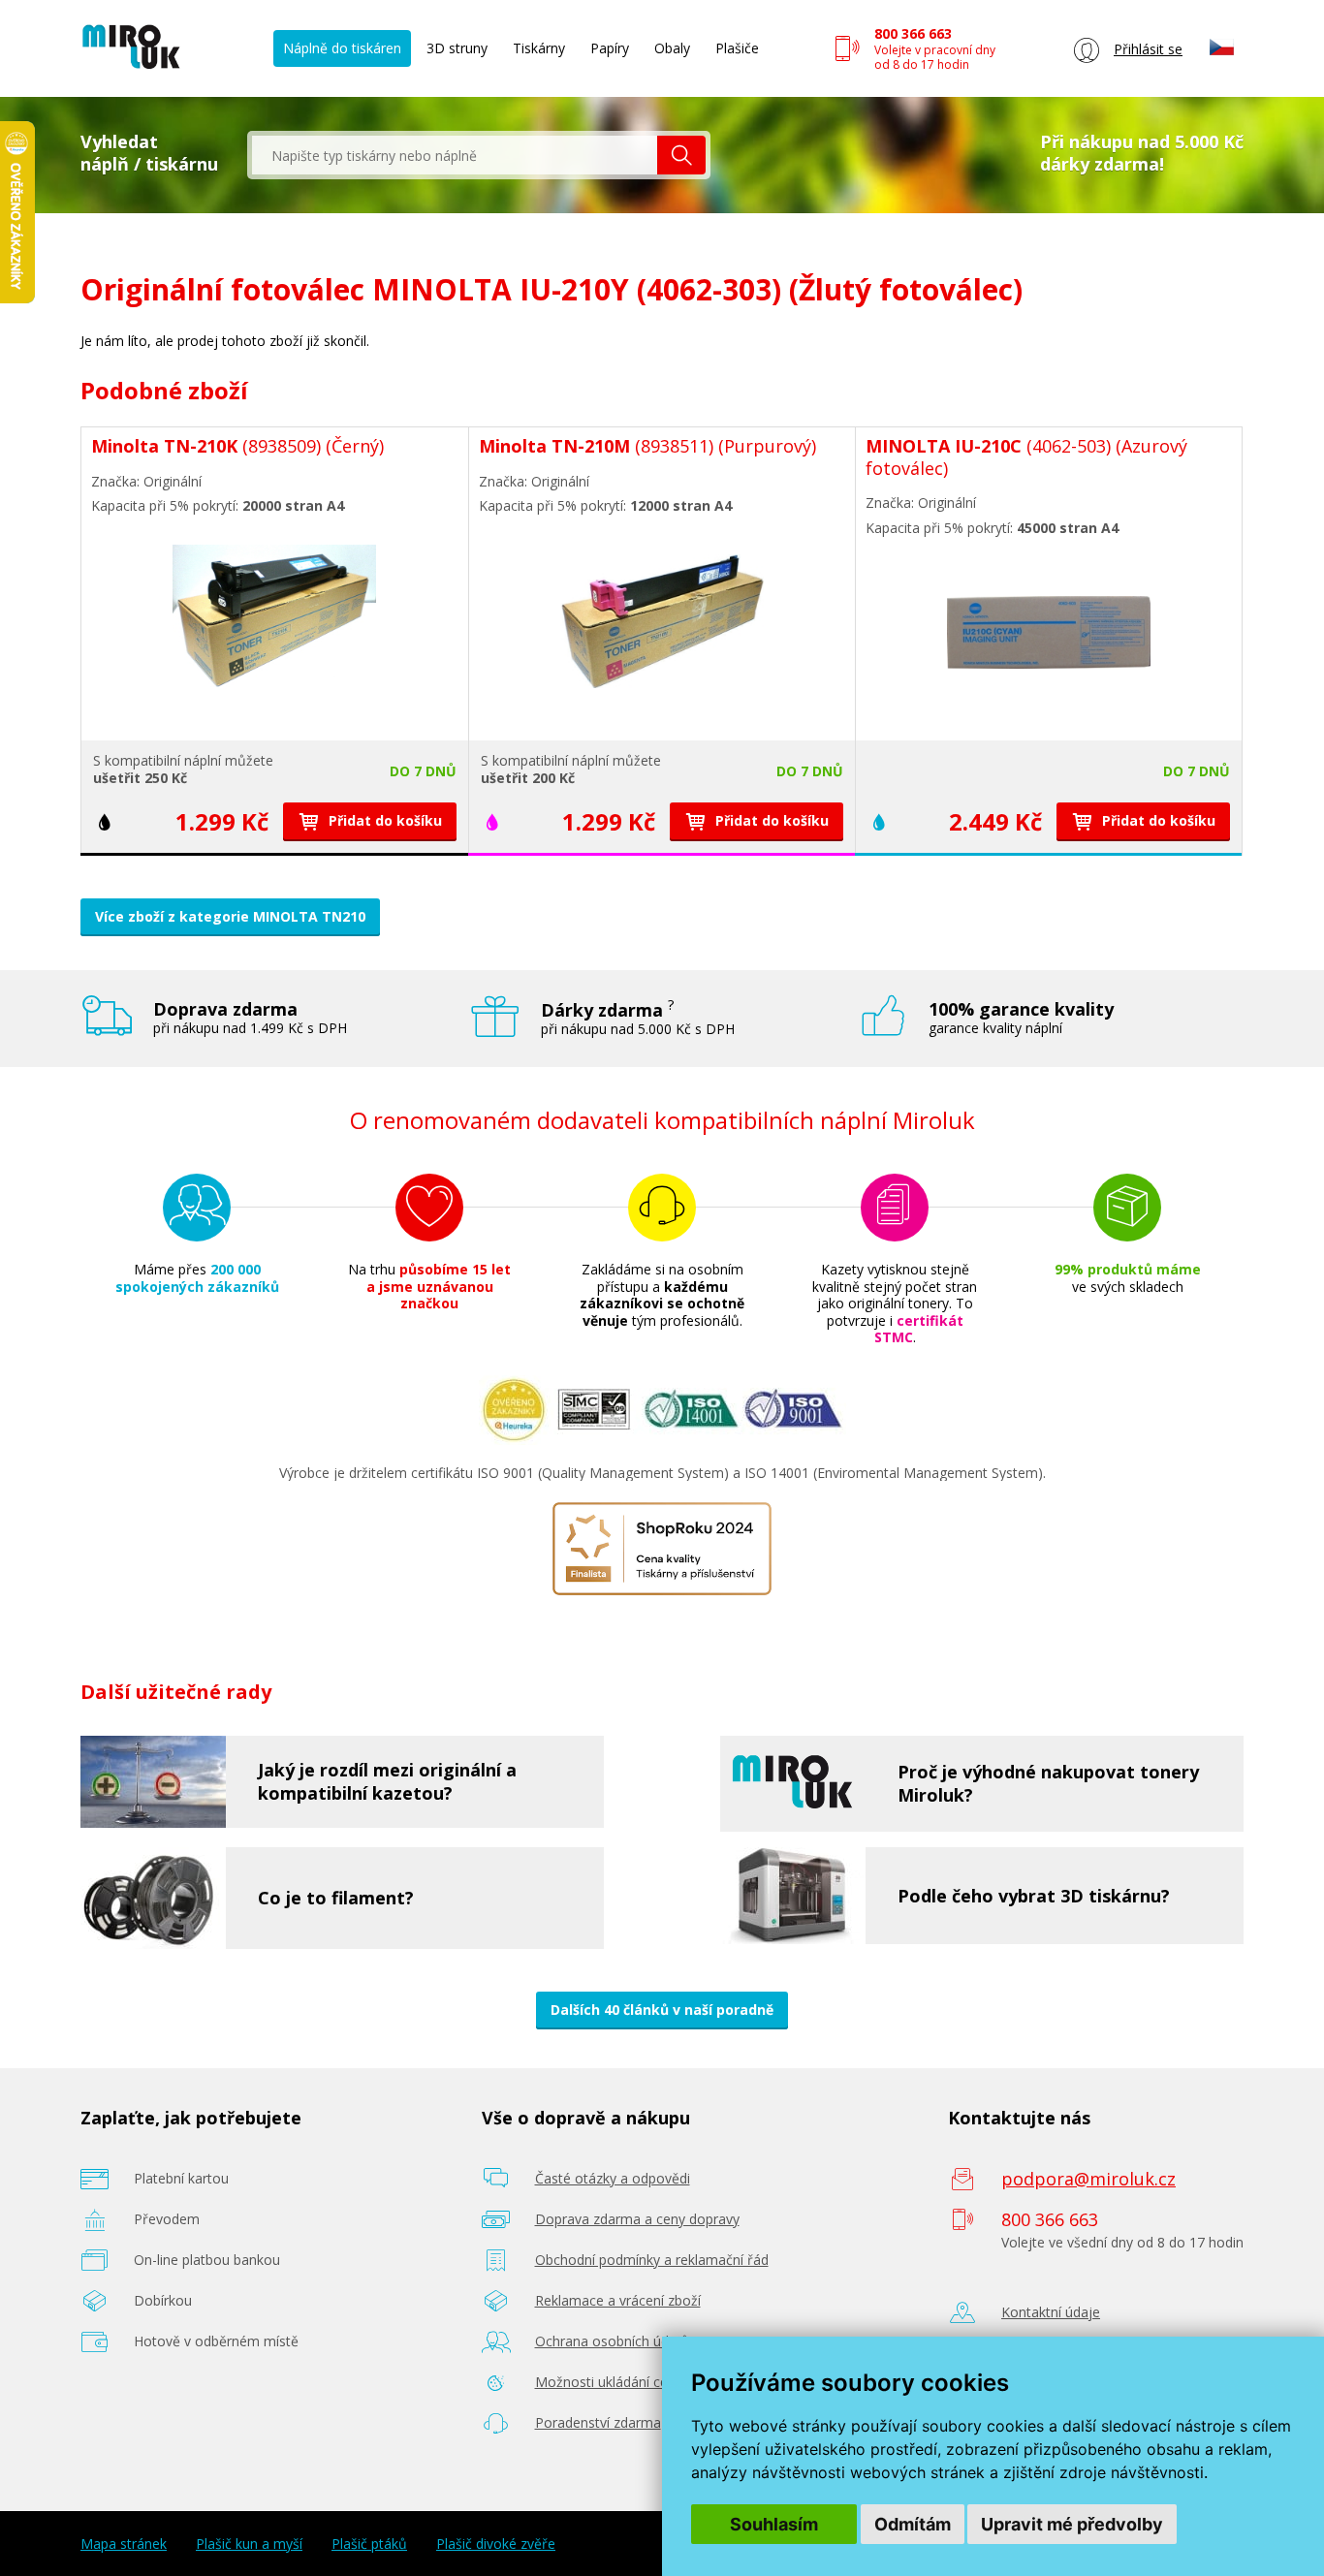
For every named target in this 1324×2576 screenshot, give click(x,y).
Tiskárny (539, 48)
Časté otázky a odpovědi (613, 2178)
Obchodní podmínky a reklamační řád (652, 2260)
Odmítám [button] (913, 2524)
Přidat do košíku (383, 820)
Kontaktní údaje (1051, 2312)
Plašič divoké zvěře (496, 2544)
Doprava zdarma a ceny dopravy (637, 2219)
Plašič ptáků (369, 2544)
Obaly (672, 48)
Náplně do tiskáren (342, 48)
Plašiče (737, 48)
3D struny (457, 48)
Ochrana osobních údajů (612, 2341)
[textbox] (455, 155)
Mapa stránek (124, 2544)
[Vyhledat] (681, 155)
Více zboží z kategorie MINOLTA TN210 (230, 916)
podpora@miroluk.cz (1088, 2179)
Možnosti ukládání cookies (618, 2382)
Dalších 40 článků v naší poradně (662, 2010)
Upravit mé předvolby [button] (1072, 2524)
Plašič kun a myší (249, 2544)
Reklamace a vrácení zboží (618, 2300)
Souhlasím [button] (774, 2524)
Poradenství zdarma (598, 2422)
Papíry (610, 48)
